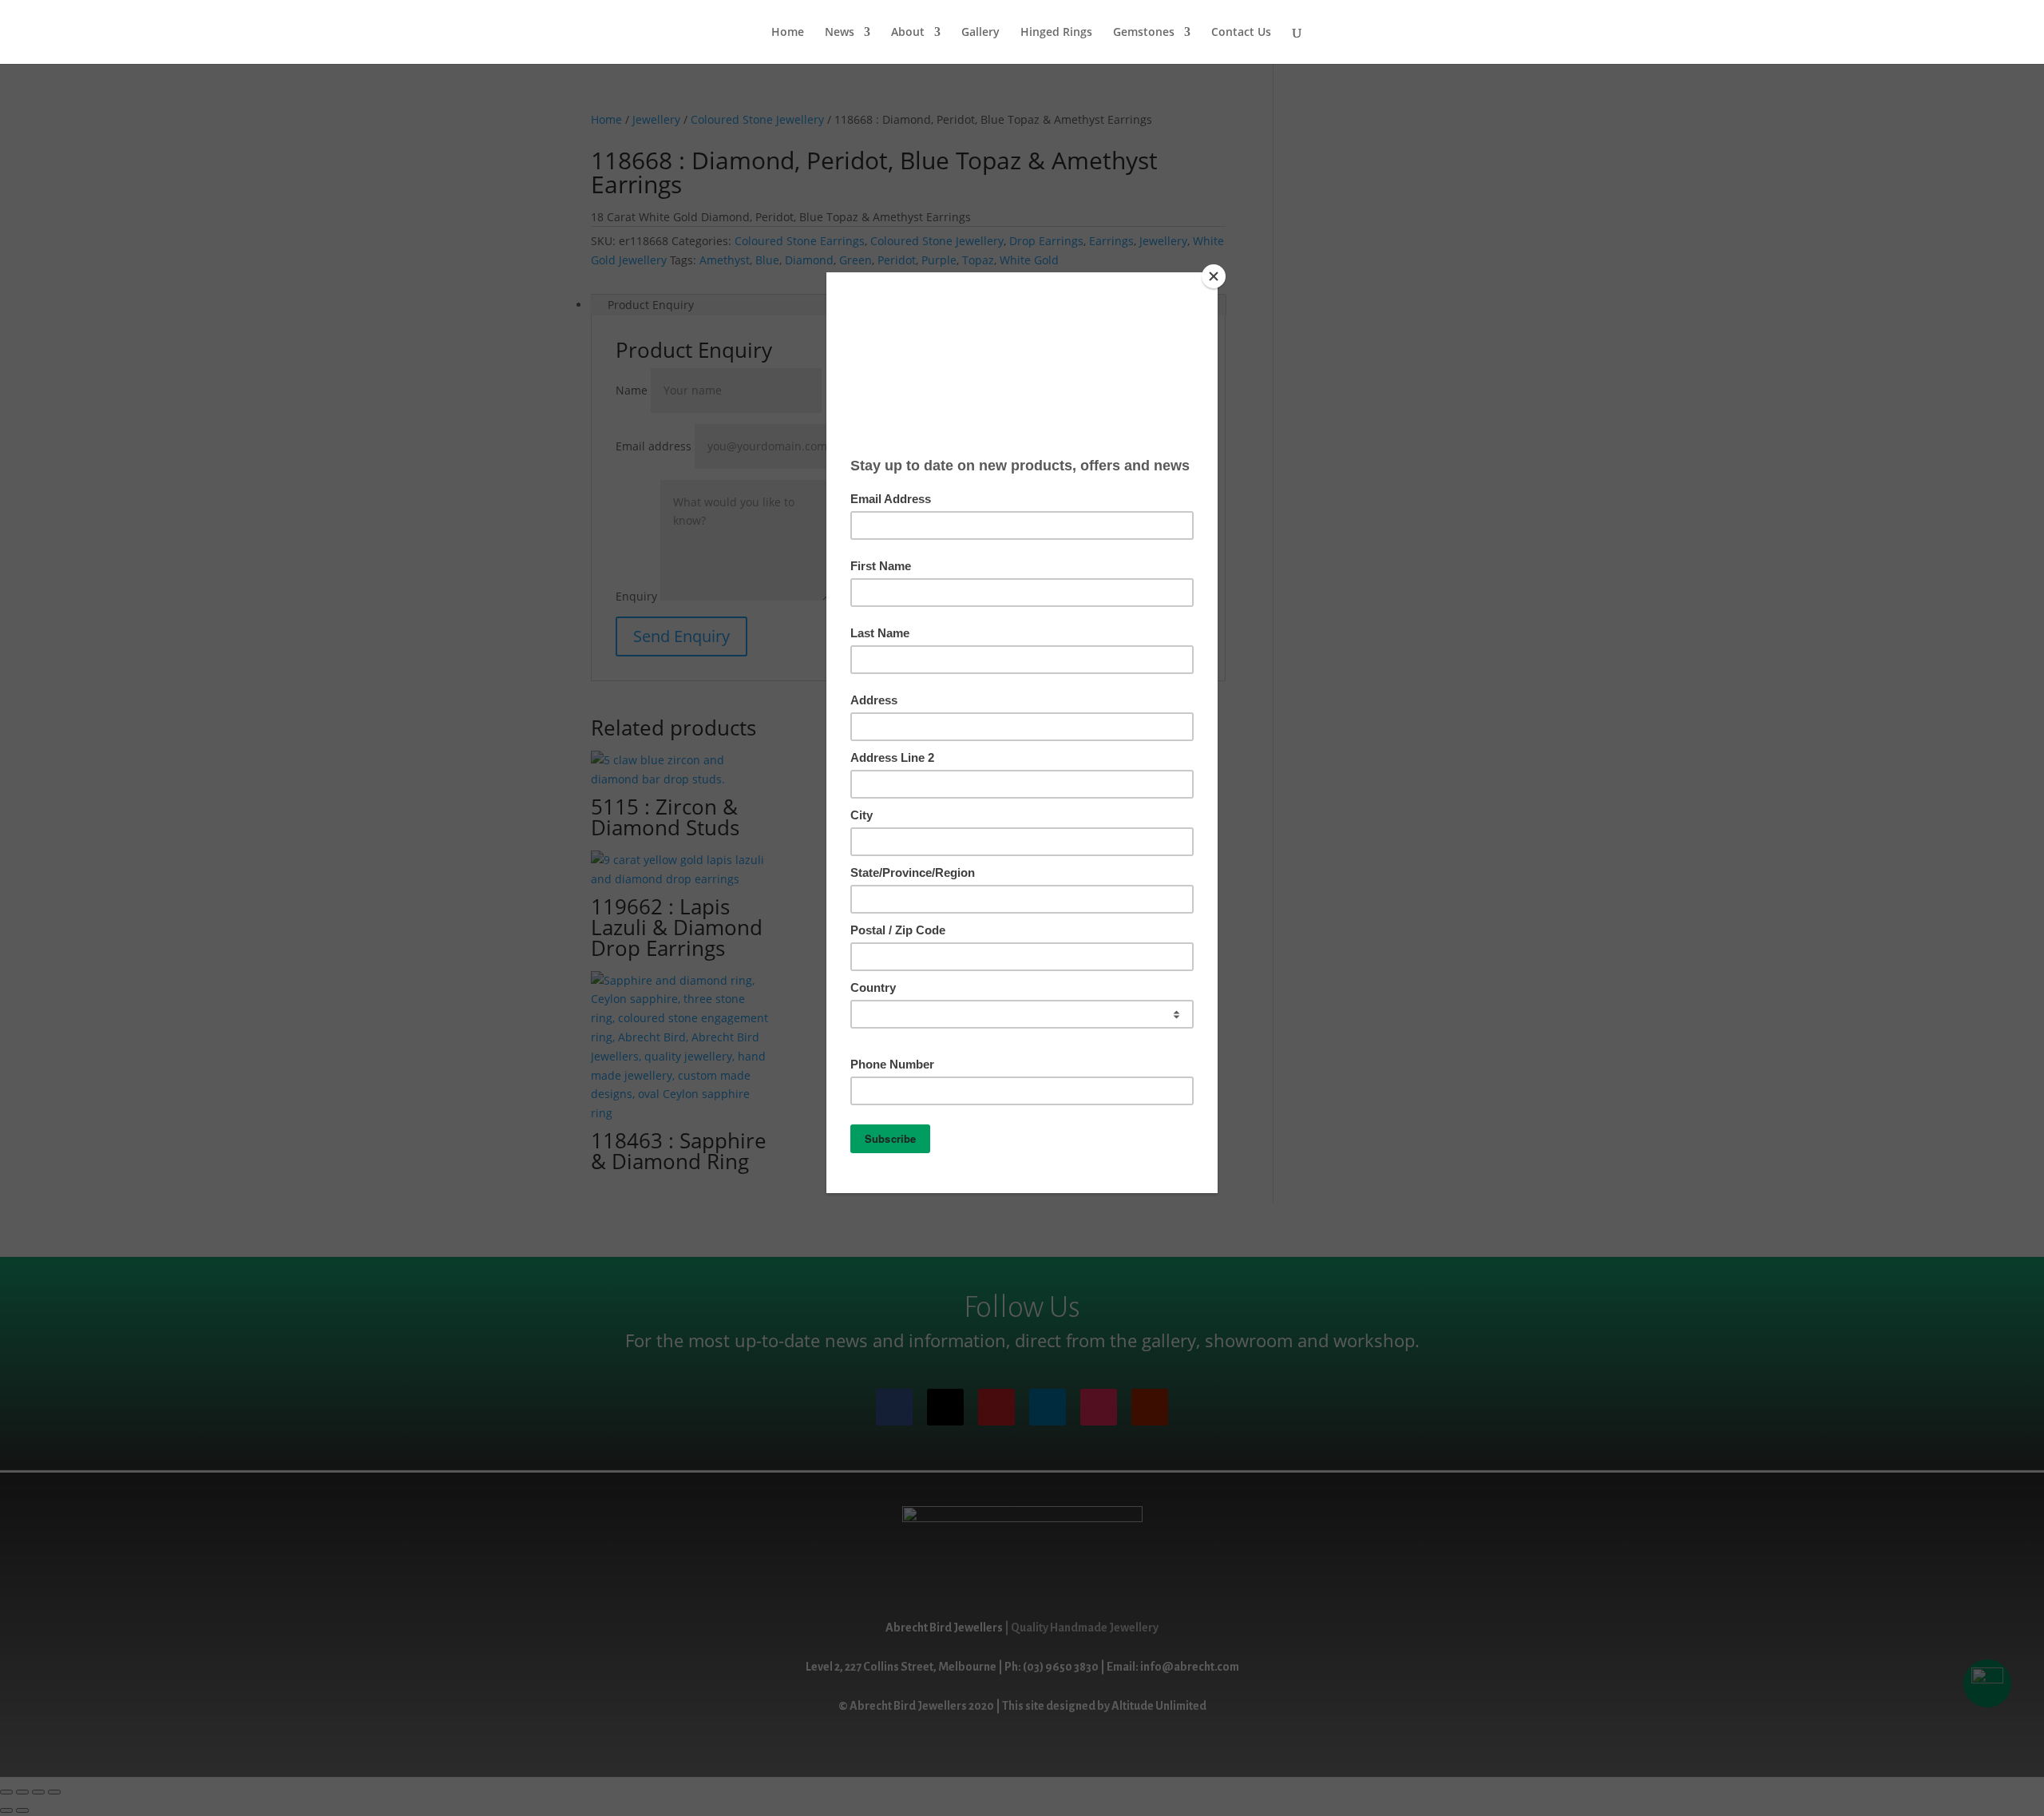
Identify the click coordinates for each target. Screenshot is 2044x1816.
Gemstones (1144, 33)
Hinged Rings (1056, 33)
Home (788, 33)
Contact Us (1241, 33)
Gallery (980, 33)
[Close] (1214, 276)
